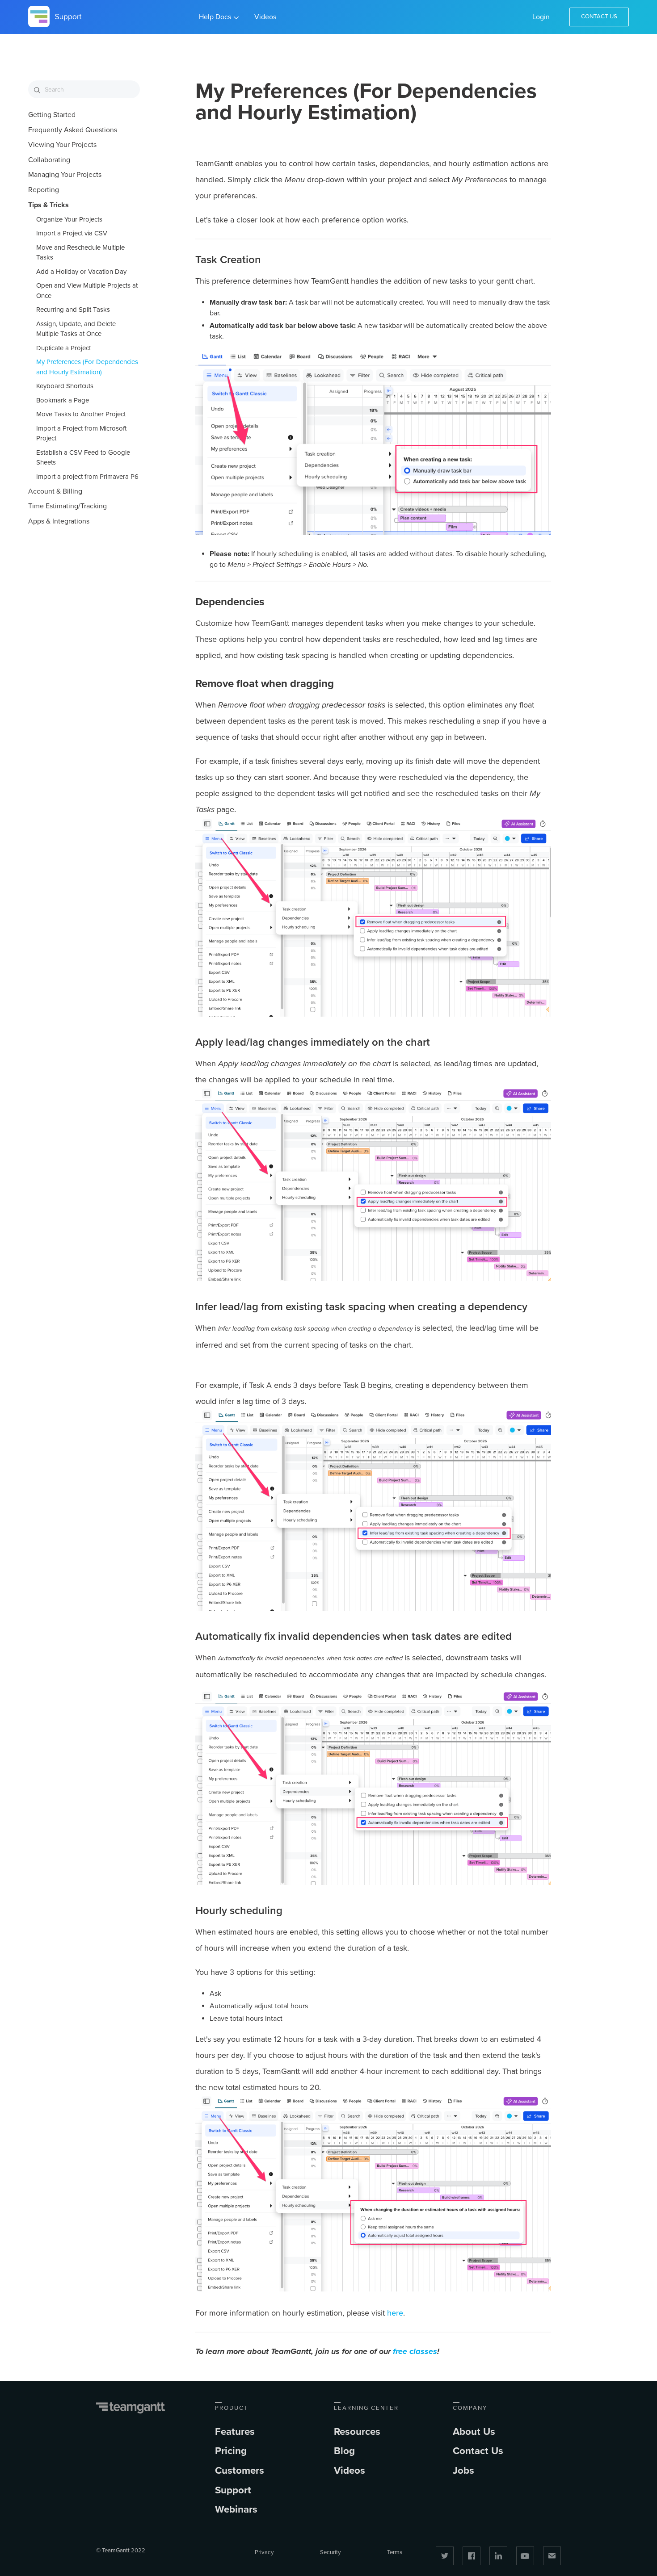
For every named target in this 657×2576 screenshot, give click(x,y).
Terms (395, 2552)
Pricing (231, 2451)
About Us (474, 2431)
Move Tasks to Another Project (81, 414)
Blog (344, 2451)
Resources (357, 2431)
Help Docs (215, 17)
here (395, 2313)
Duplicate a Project (63, 348)
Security (331, 2552)
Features (235, 2431)
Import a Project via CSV (72, 233)
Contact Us (599, 17)
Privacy (264, 2552)
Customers (240, 2470)
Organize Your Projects (69, 219)
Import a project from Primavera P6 (87, 477)
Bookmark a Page (63, 400)
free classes (415, 2351)
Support (233, 2490)
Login (541, 17)
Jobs (463, 2470)
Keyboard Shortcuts (65, 386)
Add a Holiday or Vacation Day (81, 272)
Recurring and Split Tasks (73, 310)
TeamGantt (131, 2408)
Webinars (236, 2509)
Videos (265, 17)
